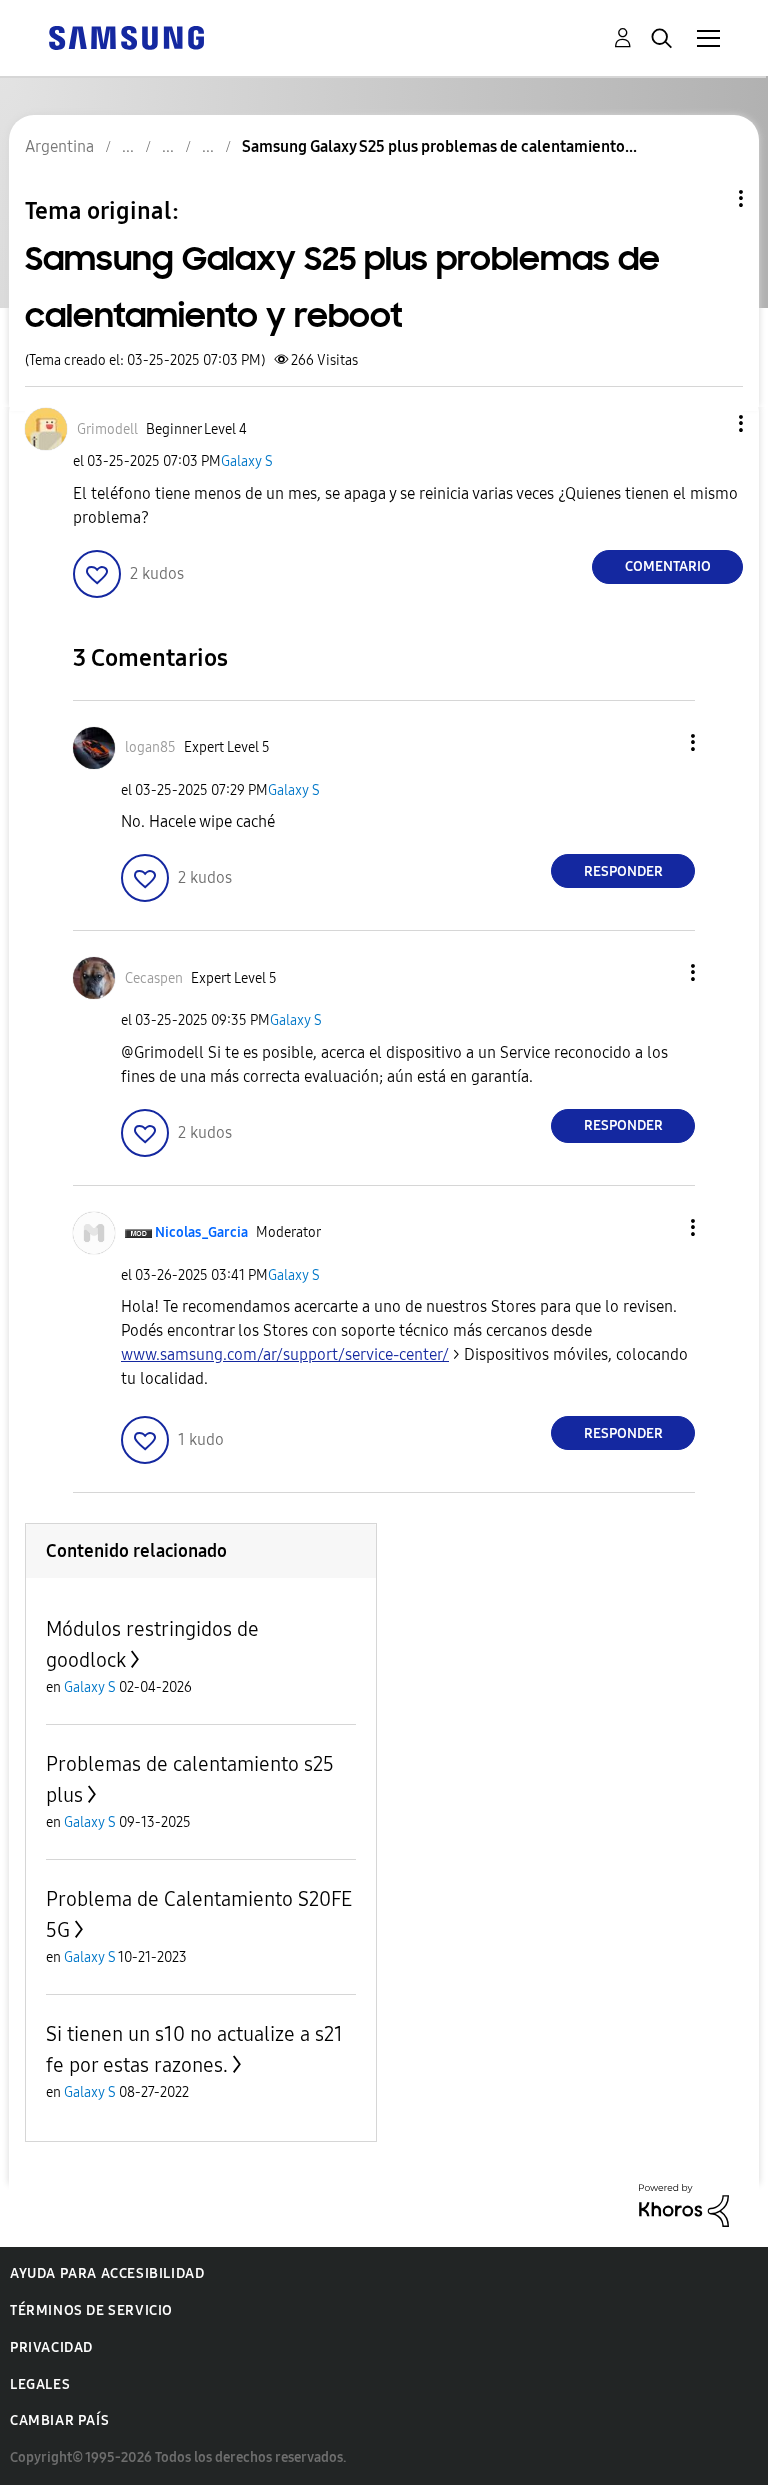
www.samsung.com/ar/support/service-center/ (285, 1354)
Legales (40, 2384)
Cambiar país (59, 2420)
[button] (708, 423)
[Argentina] (126, 36)
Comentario (668, 566)
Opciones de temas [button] (707, 198)
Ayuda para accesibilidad (107, 2273)
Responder (623, 871)
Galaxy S (247, 461)
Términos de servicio (91, 2310)
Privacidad (51, 2347)
